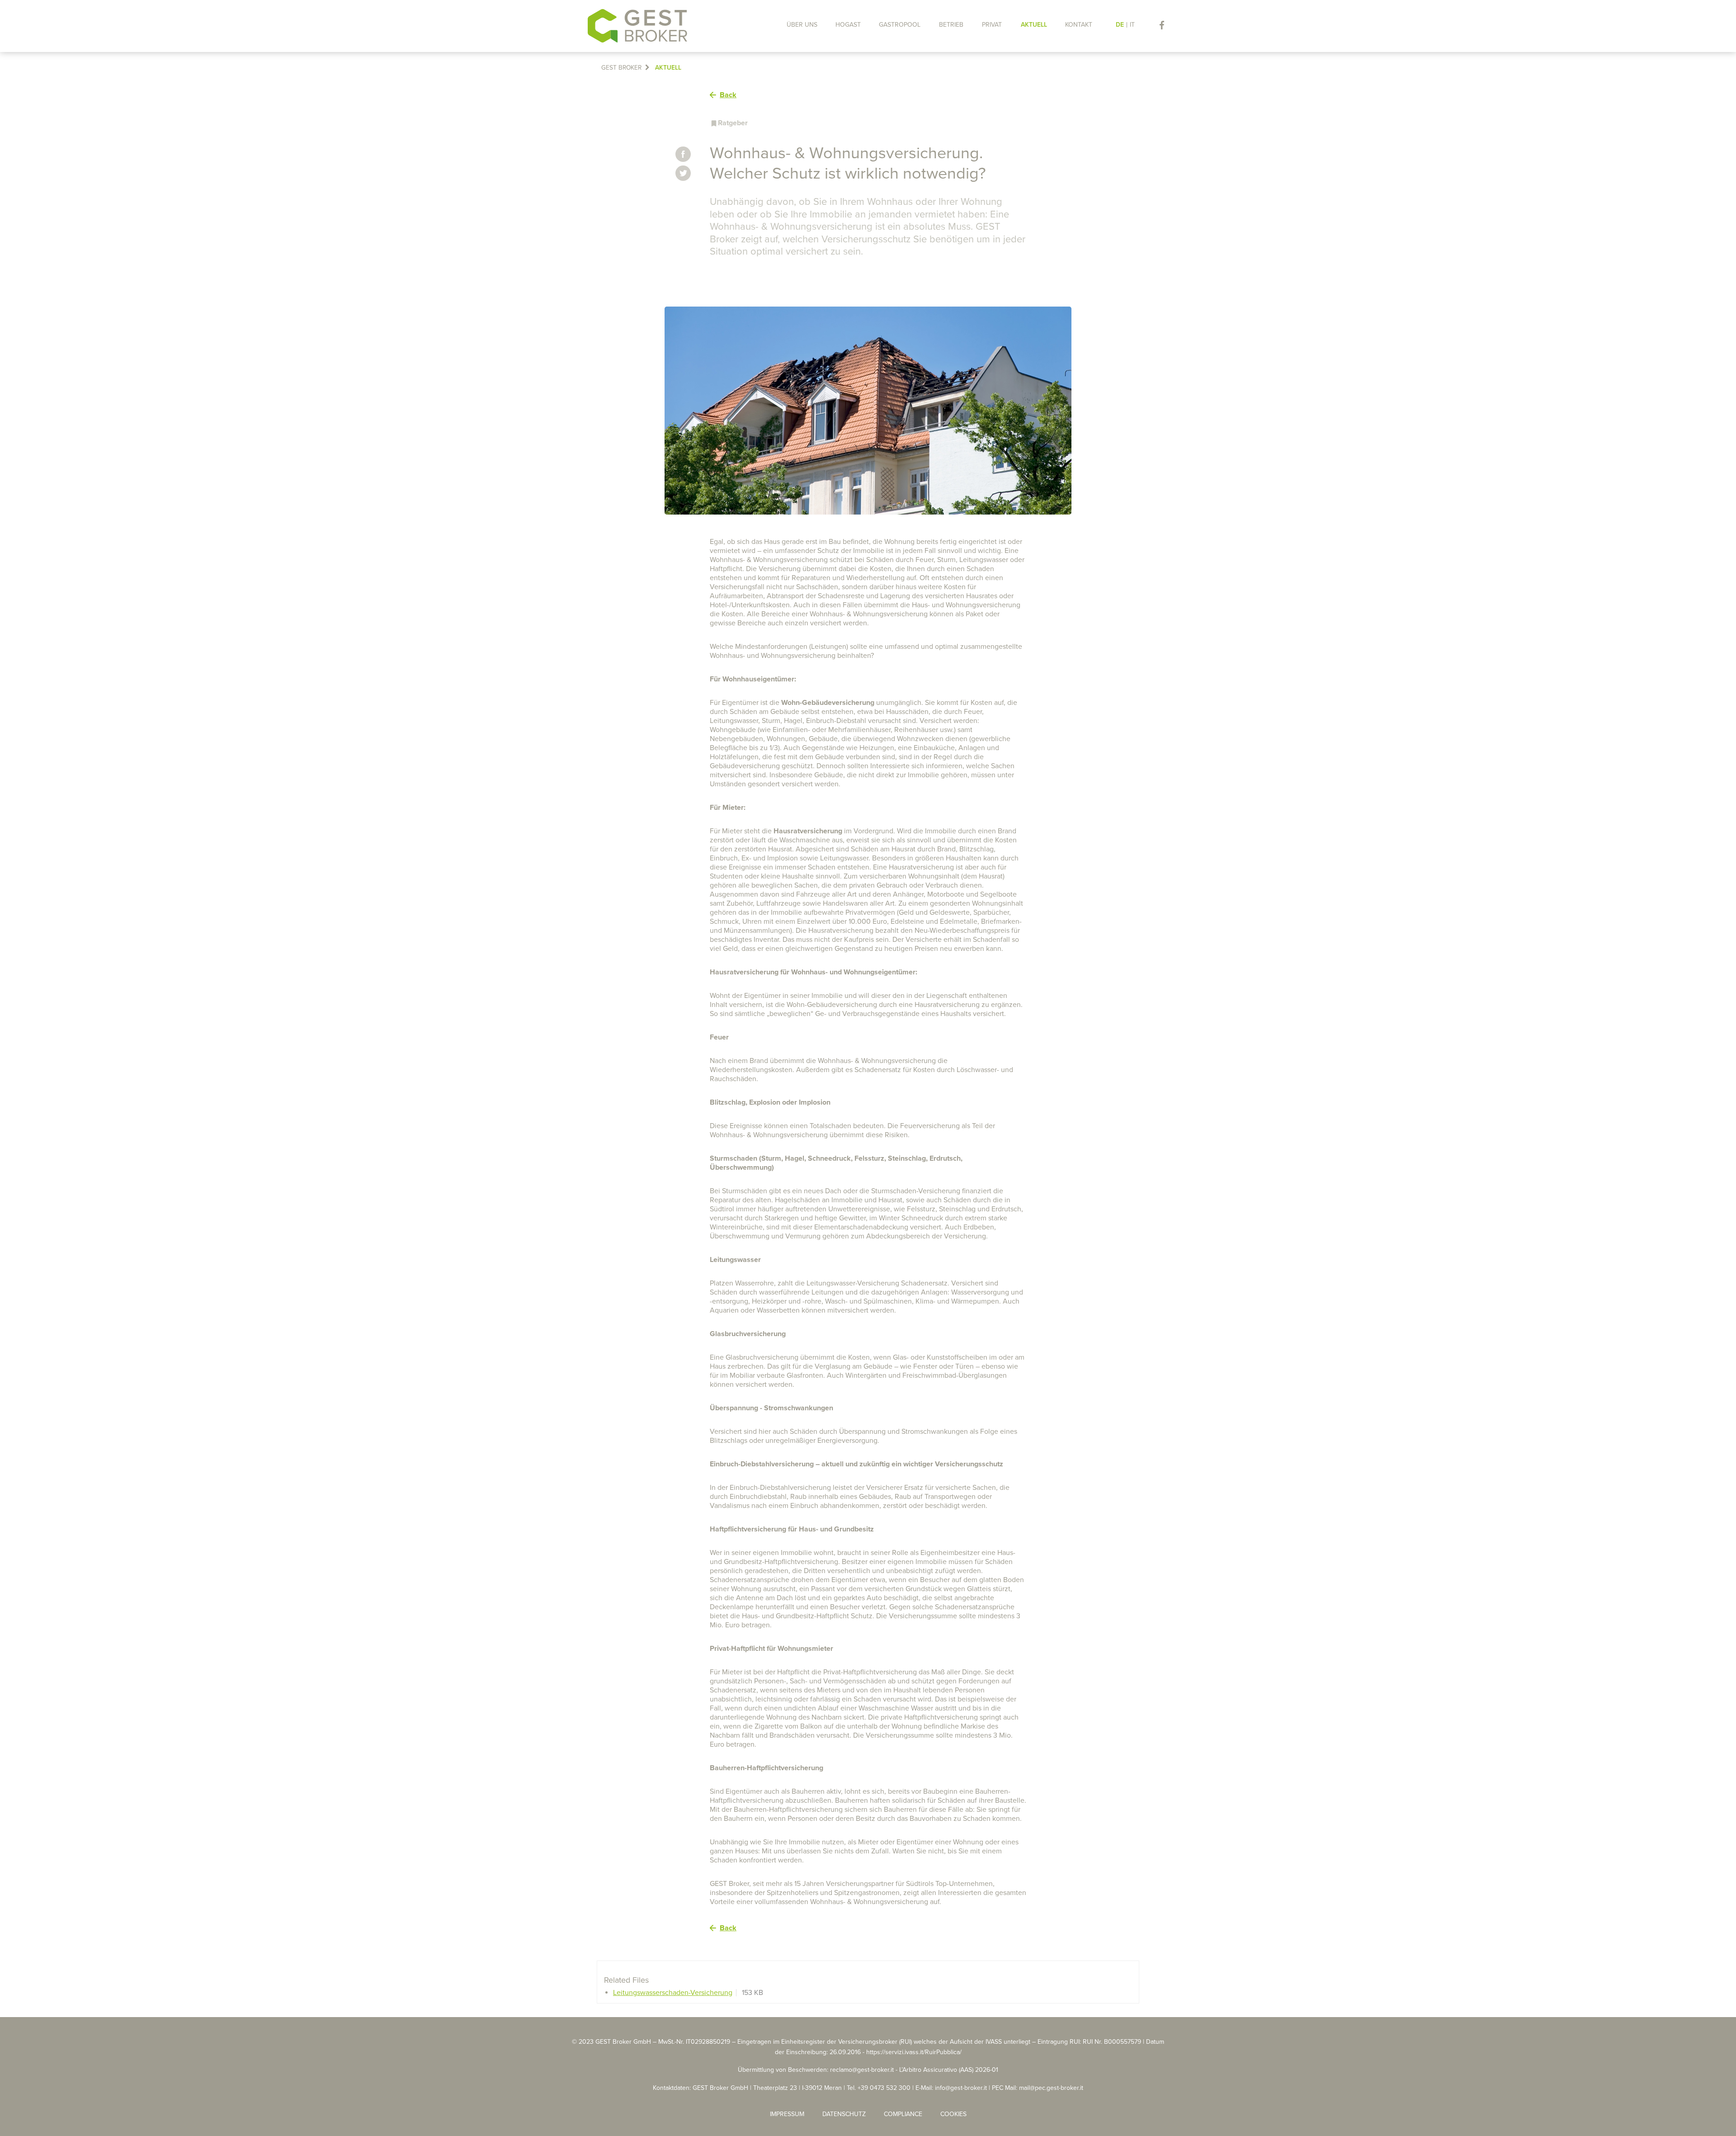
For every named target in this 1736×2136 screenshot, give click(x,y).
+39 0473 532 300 (884, 2088)
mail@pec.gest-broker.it (1051, 2088)
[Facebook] (1162, 25)
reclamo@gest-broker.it (862, 2070)
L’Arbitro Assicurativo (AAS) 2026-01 (949, 2070)
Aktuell (668, 68)
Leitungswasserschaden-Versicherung (673, 1993)
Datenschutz (844, 2114)
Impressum (787, 2114)
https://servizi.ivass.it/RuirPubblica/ (914, 2052)
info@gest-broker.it (961, 2088)
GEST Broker (621, 68)
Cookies (953, 2114)
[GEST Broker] (637, 26)
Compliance (903, 2114)
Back (728, 95)
